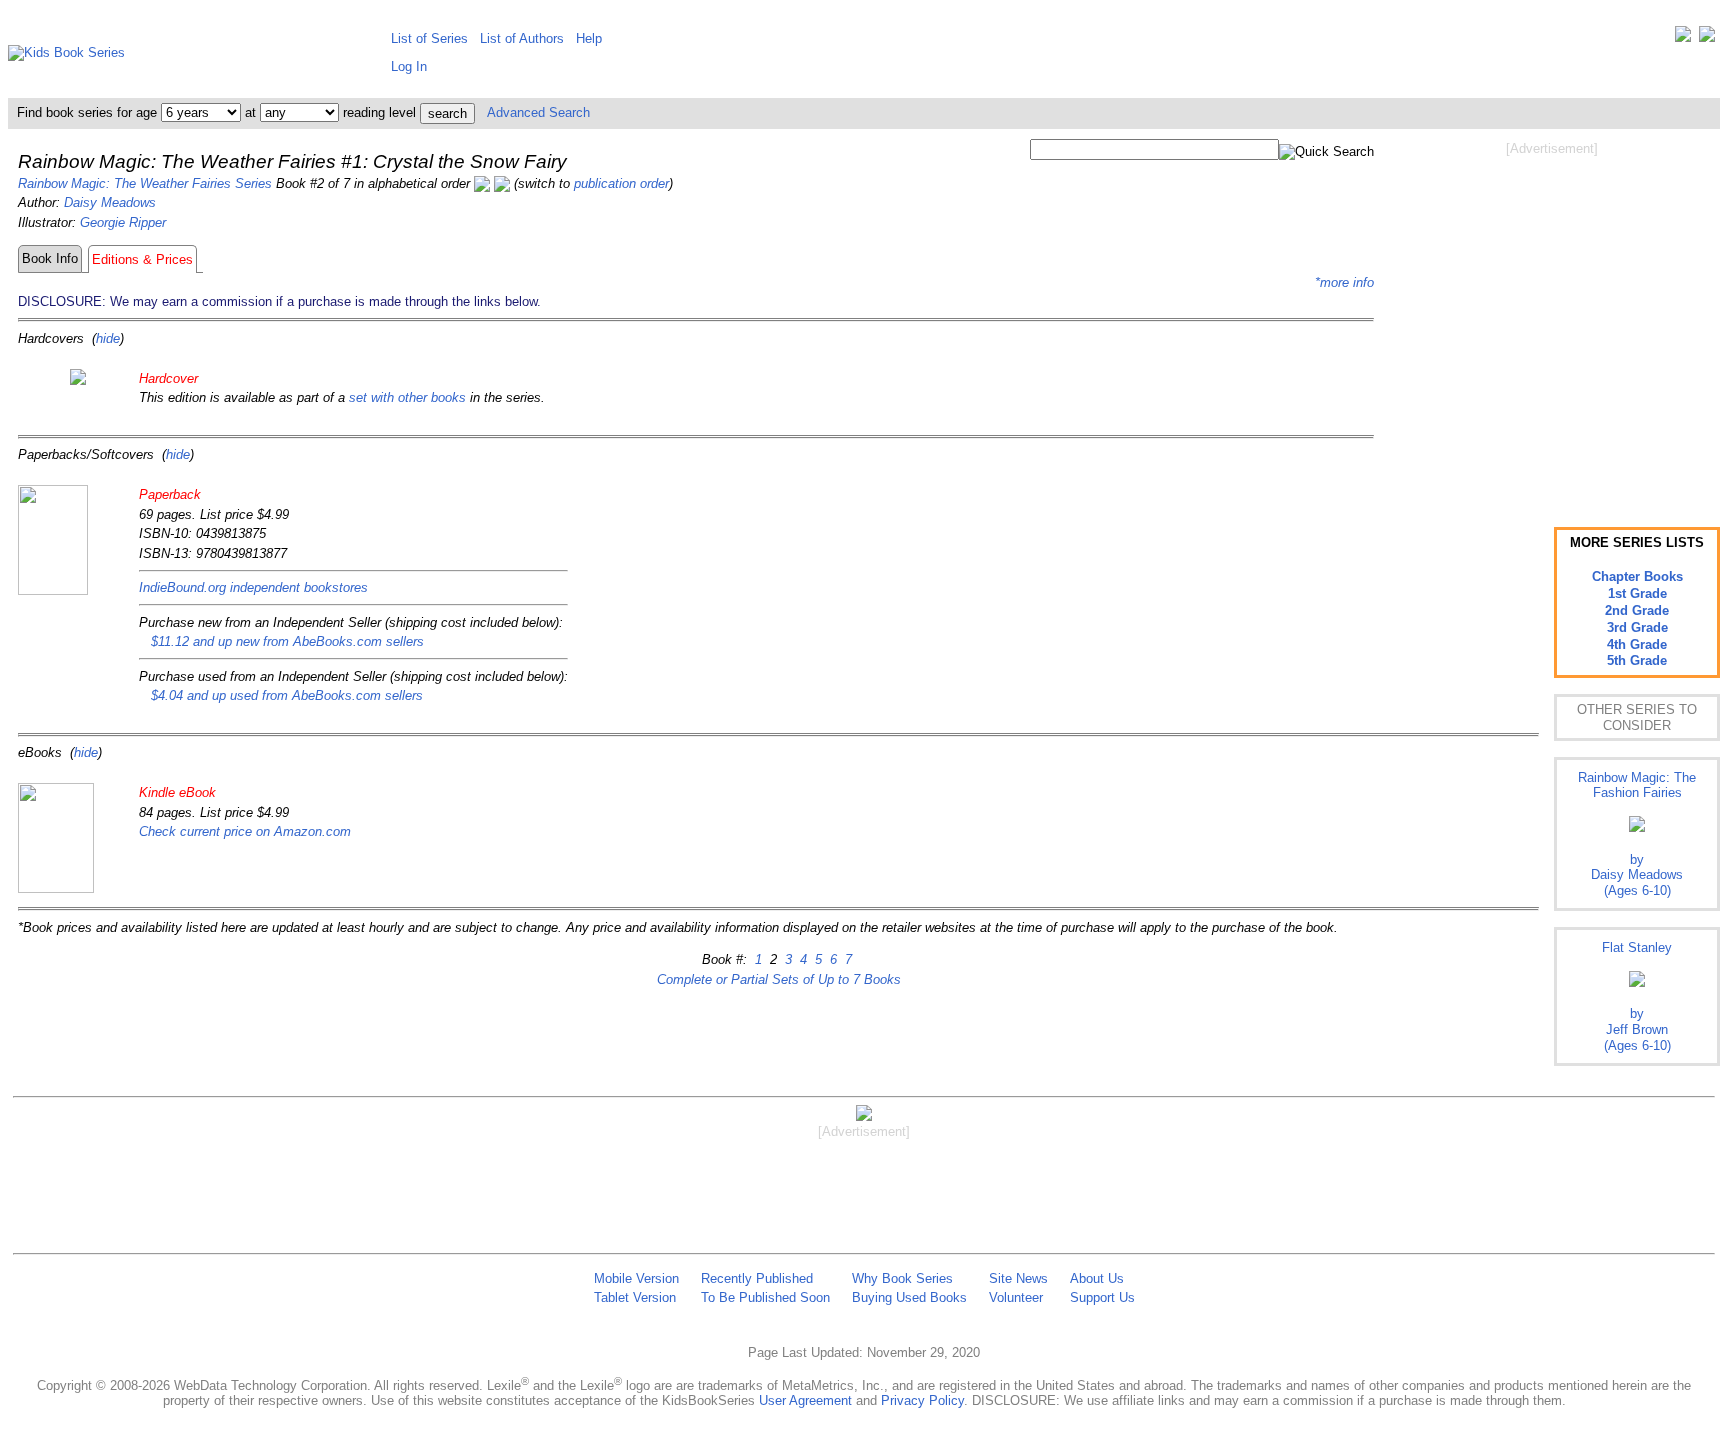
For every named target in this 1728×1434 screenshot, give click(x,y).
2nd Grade (1637, 610)
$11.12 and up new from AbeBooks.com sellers (287, 641)
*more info (1344, 282)
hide (108, 338)
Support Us (1102, 1297)
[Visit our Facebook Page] (1707, 38)
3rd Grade (1637, 627)
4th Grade (1637, 644)
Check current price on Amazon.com (245, 831)
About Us (1097, 1278)
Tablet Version (635, 1297)
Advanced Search (538, 112)
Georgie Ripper (123, 222)
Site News (1018, 1278)
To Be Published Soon (765, 1297)
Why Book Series (902, 1278)
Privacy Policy (922, 1400)
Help (589, 38)
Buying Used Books (909, 1297)
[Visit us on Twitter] (1683, 38)
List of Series (429, 38)
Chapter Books (1637, 576)
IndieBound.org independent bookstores (253, 587)
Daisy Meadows (110, 202)
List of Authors (522, 38)
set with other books (407, 397)
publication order (621, 183)
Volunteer (1016, 1297)
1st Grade (1637, 593)
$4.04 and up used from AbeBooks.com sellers (287, 695)
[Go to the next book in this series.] (502, 183)
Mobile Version (636, 1278)
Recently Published (757, 1278)
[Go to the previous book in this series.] (482, 183)
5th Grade (1637, 660)
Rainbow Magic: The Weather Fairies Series (145, 183)
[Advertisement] (1552, 318)
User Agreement (805, 1400)
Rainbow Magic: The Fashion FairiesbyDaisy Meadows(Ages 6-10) (1637, 834)
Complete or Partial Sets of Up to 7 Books (779, 979)
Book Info (50, 258)
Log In (409, 66)
